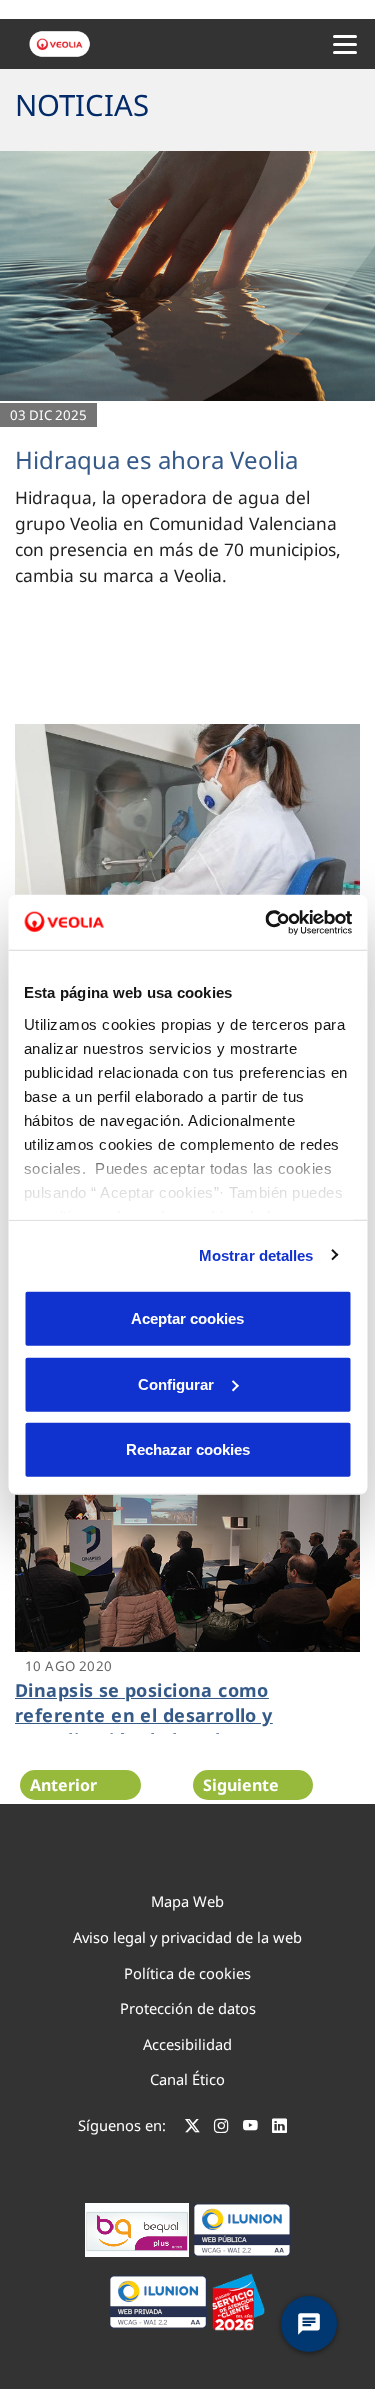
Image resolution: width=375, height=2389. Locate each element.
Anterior (63, 1785)
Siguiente (241, 1785)
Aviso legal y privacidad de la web (187, 1937)
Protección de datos (188, 2008)
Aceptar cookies (187, 1318)
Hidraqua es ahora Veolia (156, 459)
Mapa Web (187, 1901)
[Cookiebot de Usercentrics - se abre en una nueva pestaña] (267, 922)
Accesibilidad (187, 2044)
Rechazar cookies (188, 1449)
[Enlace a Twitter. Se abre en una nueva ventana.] (192, 2128)
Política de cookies (187, 1973)
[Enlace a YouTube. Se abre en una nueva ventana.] (250, 2128)
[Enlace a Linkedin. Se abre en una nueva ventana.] (279, 2128)
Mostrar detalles (256, 1254)
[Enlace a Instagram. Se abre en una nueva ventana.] (221, 2128)
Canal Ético (187, 2079)
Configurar (176, 1383)
